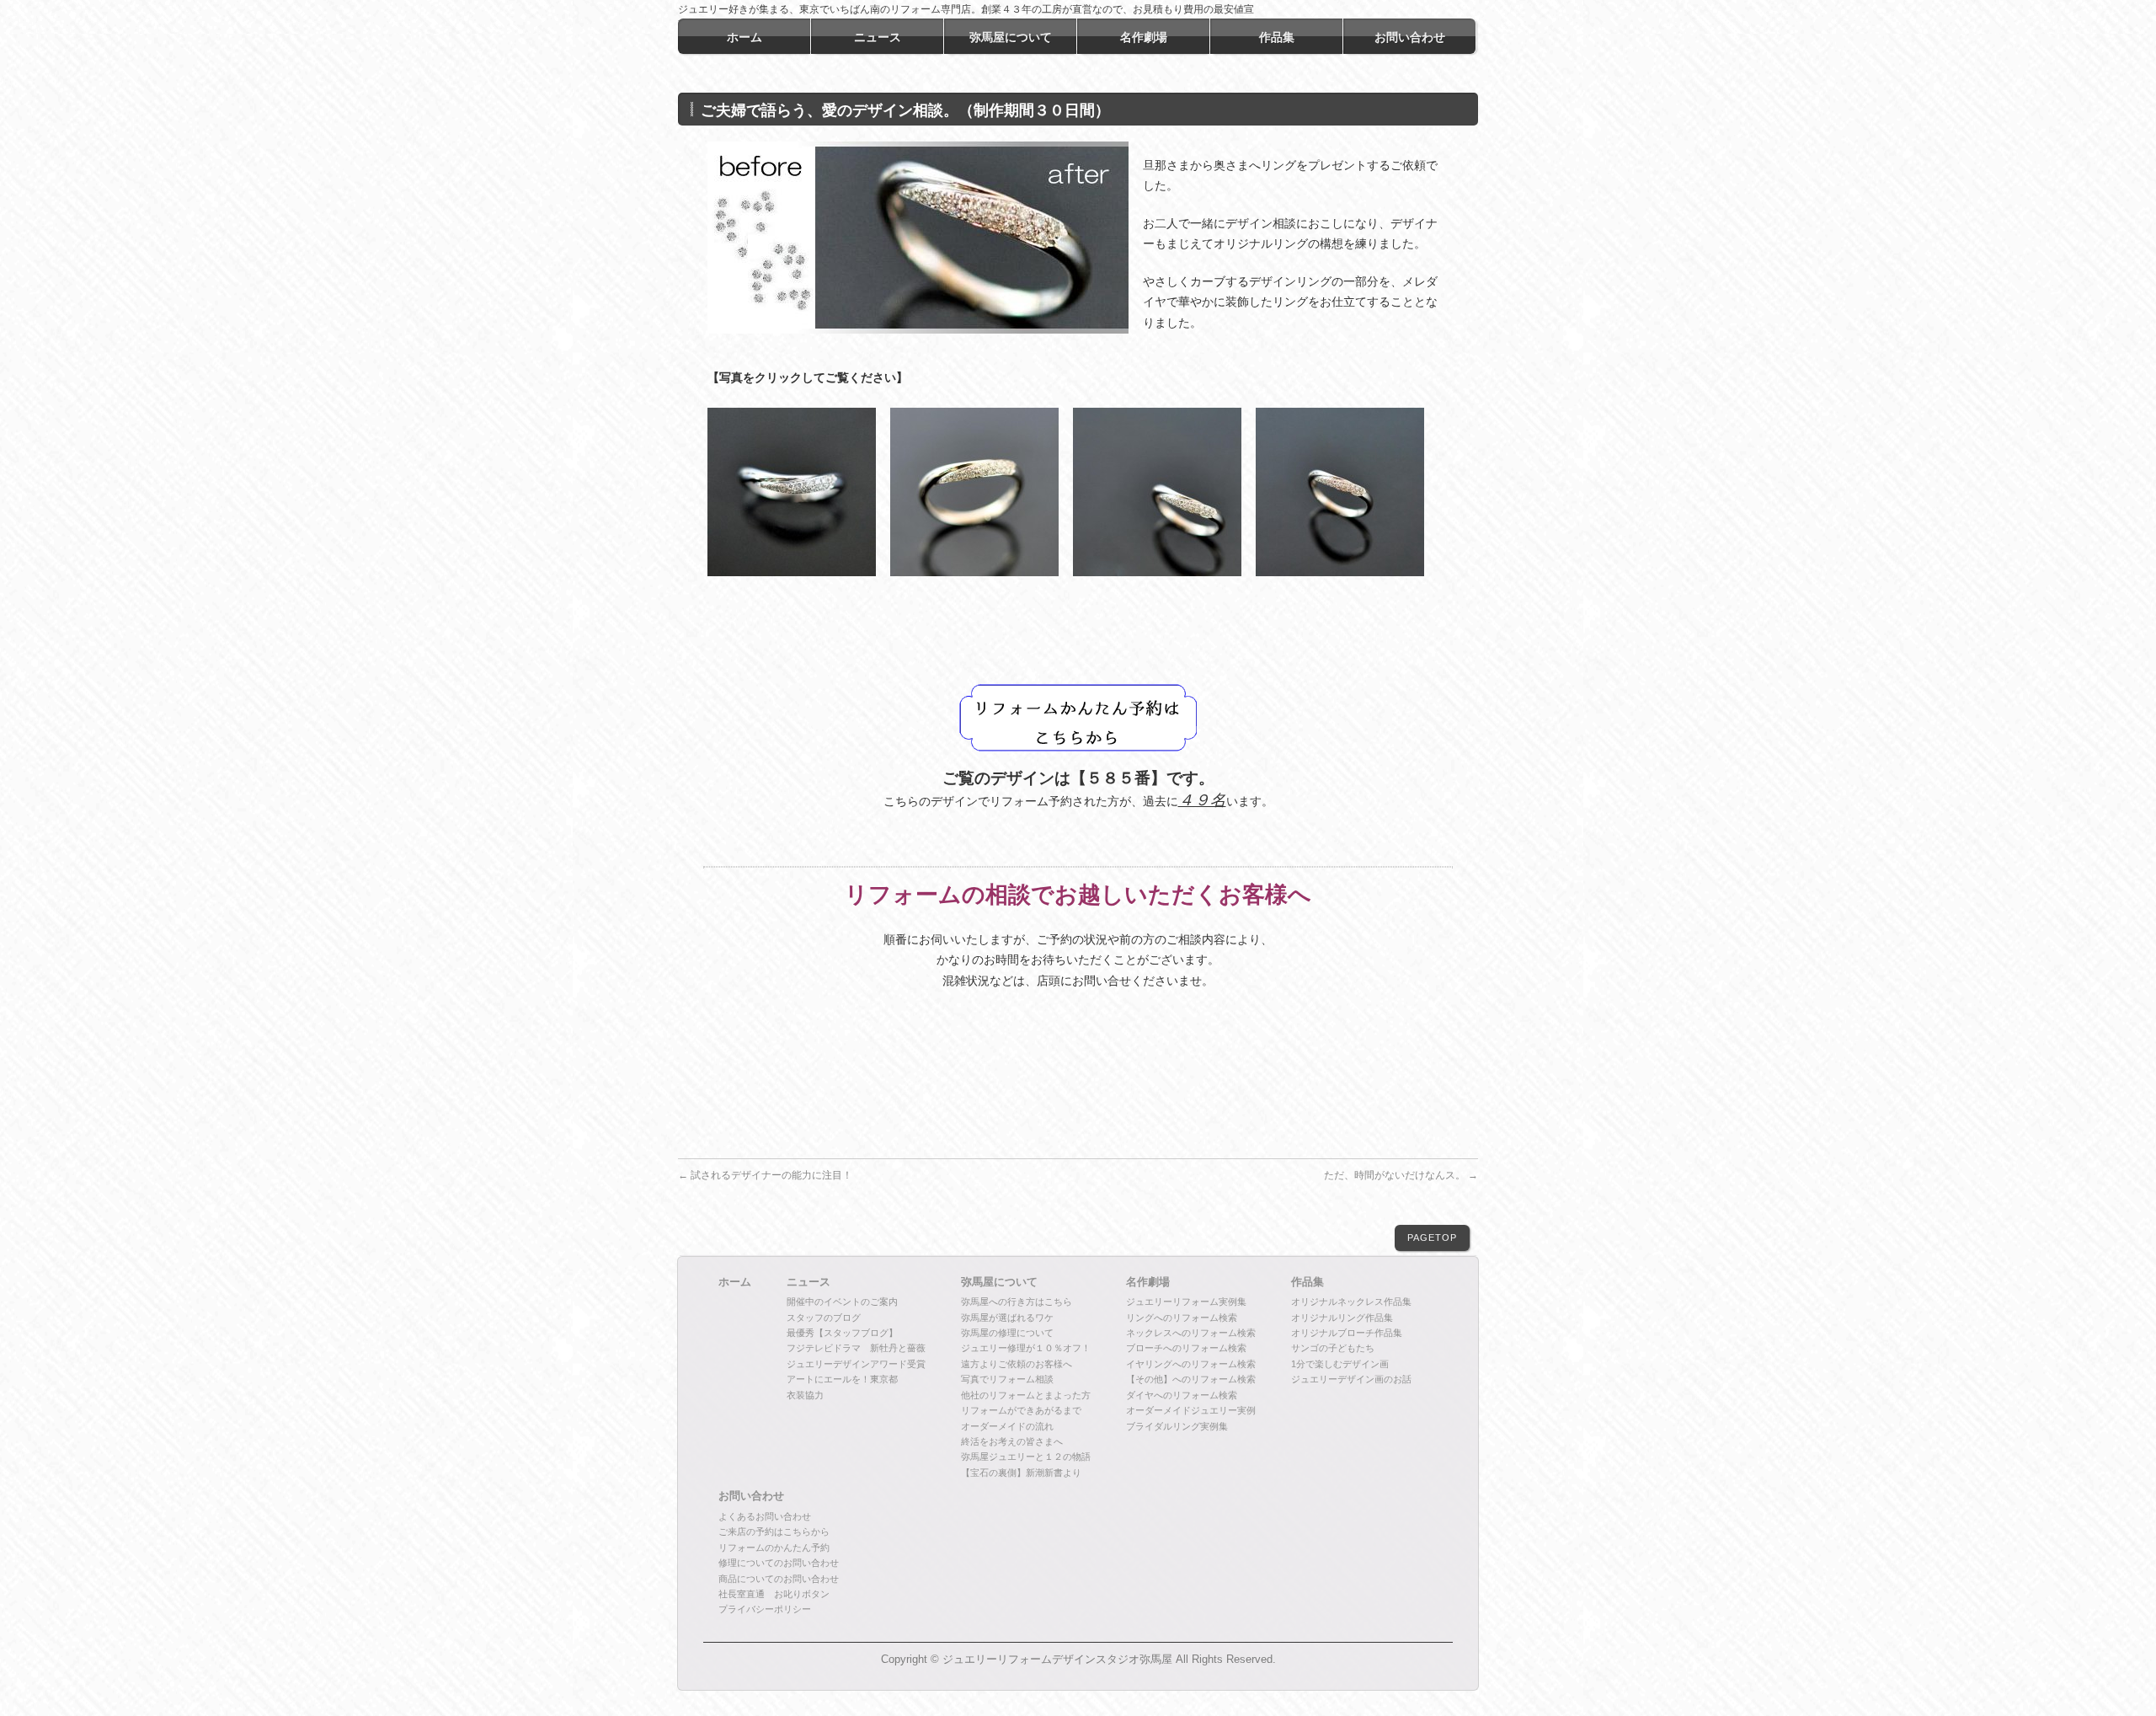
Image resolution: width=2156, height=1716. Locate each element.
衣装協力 (805, 1395)
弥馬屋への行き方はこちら (1017, 1302)
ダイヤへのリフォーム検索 (1182, 1395)
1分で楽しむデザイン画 (1340, 1364)
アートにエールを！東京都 (842, 1379)
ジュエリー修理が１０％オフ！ (1026, 1348)
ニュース (808, 1282)
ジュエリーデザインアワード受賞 (856, 1364)
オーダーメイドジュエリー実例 (1191, 1410)
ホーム (735, 1282)
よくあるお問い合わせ (765, 1516)
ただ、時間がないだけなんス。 (1401, 1175)
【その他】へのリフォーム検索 (1191, 1379)
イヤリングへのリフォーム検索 (1191, 1364)
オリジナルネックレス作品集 (1351, 1302)
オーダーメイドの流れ (1007, 1426)
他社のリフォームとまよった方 (1026, 1395)
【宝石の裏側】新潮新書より (1021, 1473)
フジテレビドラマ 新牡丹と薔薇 (856, 1348)
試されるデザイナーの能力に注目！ (765, 1175)
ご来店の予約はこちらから (774, 1532)
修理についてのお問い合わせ (779, 1563)
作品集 (1307, 1282)
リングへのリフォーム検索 (1182, 1318)
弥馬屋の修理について (1007, 1333)
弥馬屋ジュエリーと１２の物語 (1026, 1457)
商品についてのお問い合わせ (779, 1579)
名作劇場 (1148, 1282)
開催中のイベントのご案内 (842, 1302)
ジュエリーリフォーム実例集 (1186, 1302)
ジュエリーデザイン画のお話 (1351, 1379)
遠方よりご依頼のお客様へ (1017, 1364)
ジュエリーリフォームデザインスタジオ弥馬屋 (1057, 1660)
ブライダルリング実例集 (1177, 1426)
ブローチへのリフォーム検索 (1186, 1348)
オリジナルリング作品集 (1342, 1318)
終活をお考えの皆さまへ (1012, 1441)
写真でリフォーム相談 (1007, 1379)
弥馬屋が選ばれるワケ (1007, 1318)
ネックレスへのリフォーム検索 (1191, 1333)
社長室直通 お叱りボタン (774, 1594)
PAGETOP (1432, 1238)
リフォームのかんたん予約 (774, 1548)
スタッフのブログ (824, 1318)
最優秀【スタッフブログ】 (842, 1333)
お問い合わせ (751, 1496)
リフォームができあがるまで (1021, 1410)
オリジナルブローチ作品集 (1347, 1333)
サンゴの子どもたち (1333, 1348)
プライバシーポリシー (765, 1609)
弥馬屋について (999, 1282)
